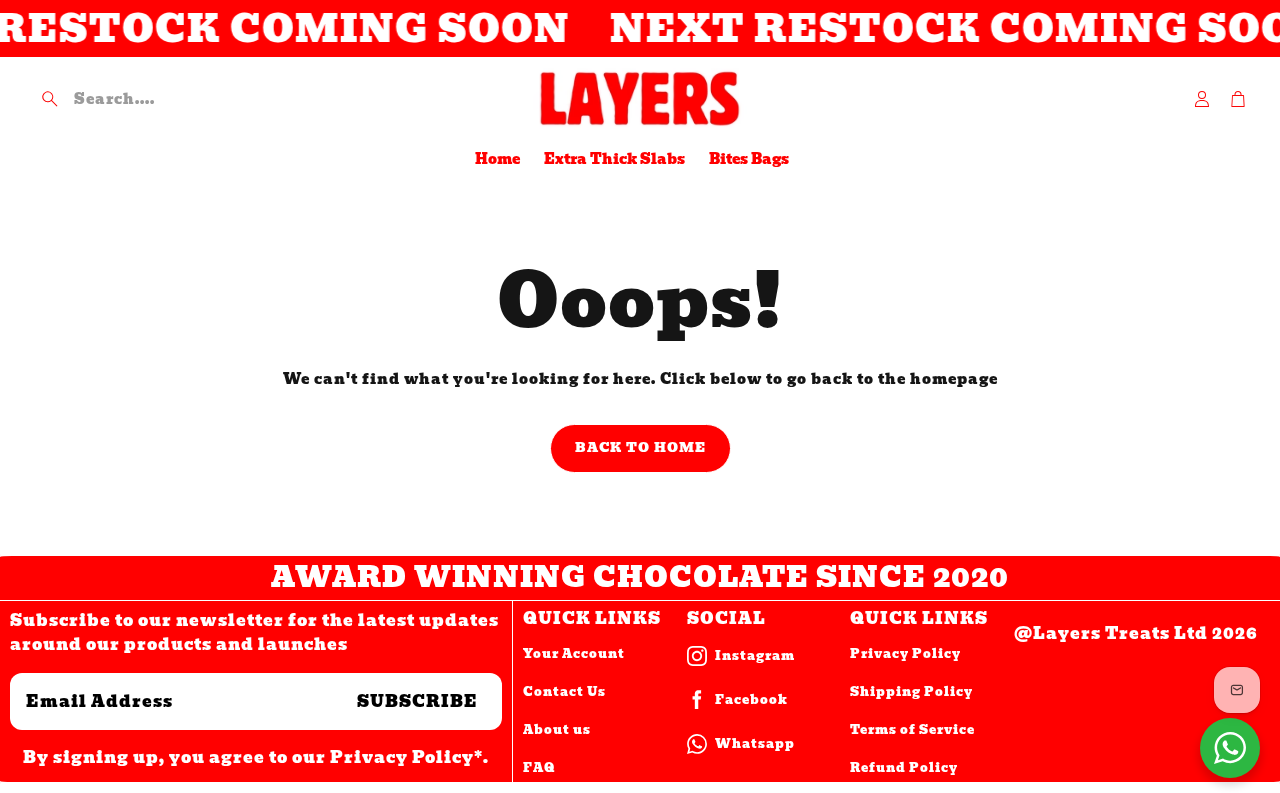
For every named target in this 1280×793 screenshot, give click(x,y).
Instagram (755, 655)
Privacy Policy (905, 653)
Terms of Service (912, 729)
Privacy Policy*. (409, 757)
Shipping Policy (911, 691)
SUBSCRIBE (417, 701)
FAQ (539, 767)
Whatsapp (755, 743)
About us (557, 729)
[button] (169, 99)
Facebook (751, 699)
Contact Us (564, 691)
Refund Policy (904, 767)
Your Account (574, 653)
